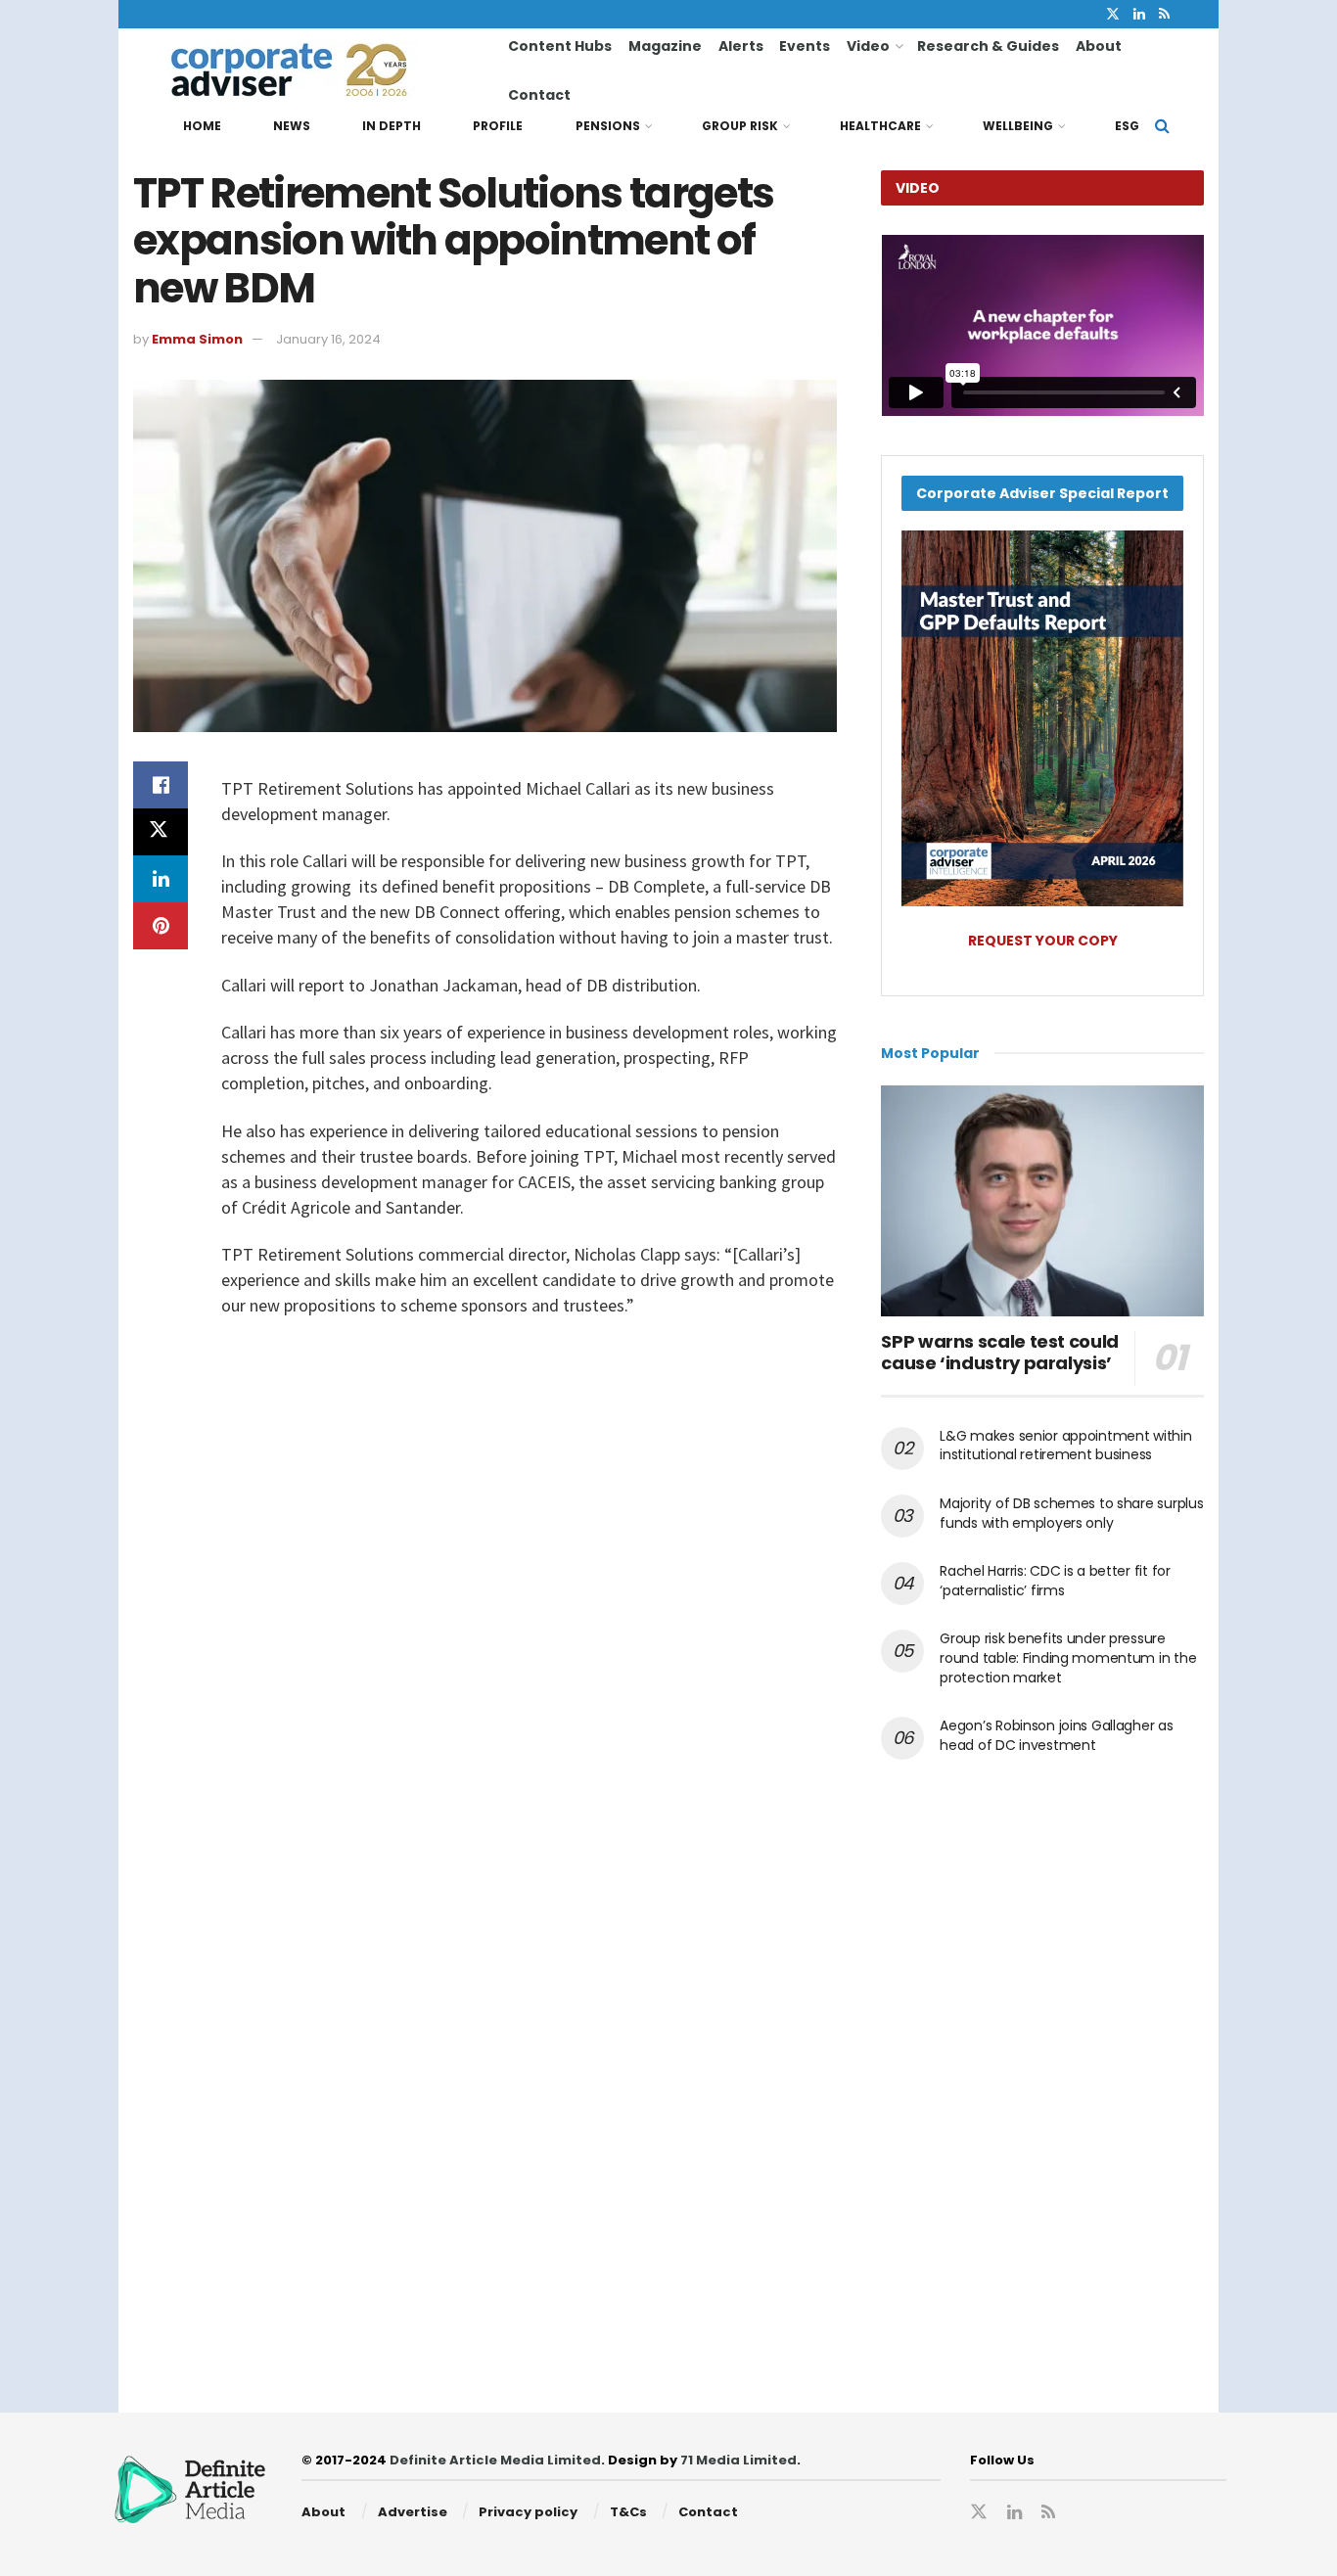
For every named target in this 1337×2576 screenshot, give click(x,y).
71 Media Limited (738, 2460)
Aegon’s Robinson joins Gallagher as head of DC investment (1056, 1735)
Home (202, 126)
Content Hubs (560, 46)
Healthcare (880, 126)
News (292, 126)
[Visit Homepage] (324, 70)
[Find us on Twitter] (1113, 14)
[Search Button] (1162, 126)
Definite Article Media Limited (495, 2460)
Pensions (608, 126)
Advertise (413, 2512)
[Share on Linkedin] (161, 879)
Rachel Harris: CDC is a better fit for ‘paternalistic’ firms (1055, 1581)
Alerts (741, 46)
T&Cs (628, 2512)
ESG (1127, 126)
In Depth (392, 126)
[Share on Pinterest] (161, 926)
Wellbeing (1018, 126)
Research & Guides (988, 46)
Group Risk (740, 126)
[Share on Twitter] (161, 832)
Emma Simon (197, 339)
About (1099, 46)
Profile (498, 126)
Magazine (665, 46)
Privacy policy (528, 2512)
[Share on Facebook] (161, 785)
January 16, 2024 (328, 339)
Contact (539, 95)
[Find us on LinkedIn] (1139, 14)
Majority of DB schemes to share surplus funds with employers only (1071, 1513)
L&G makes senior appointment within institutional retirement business (1065, 1446)
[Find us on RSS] (1164, 14)
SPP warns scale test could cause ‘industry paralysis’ (1000, 1353)
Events (805, 46)
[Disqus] (485, 1615)
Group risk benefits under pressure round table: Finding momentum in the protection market (1068, 1657)
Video (868, 46)
